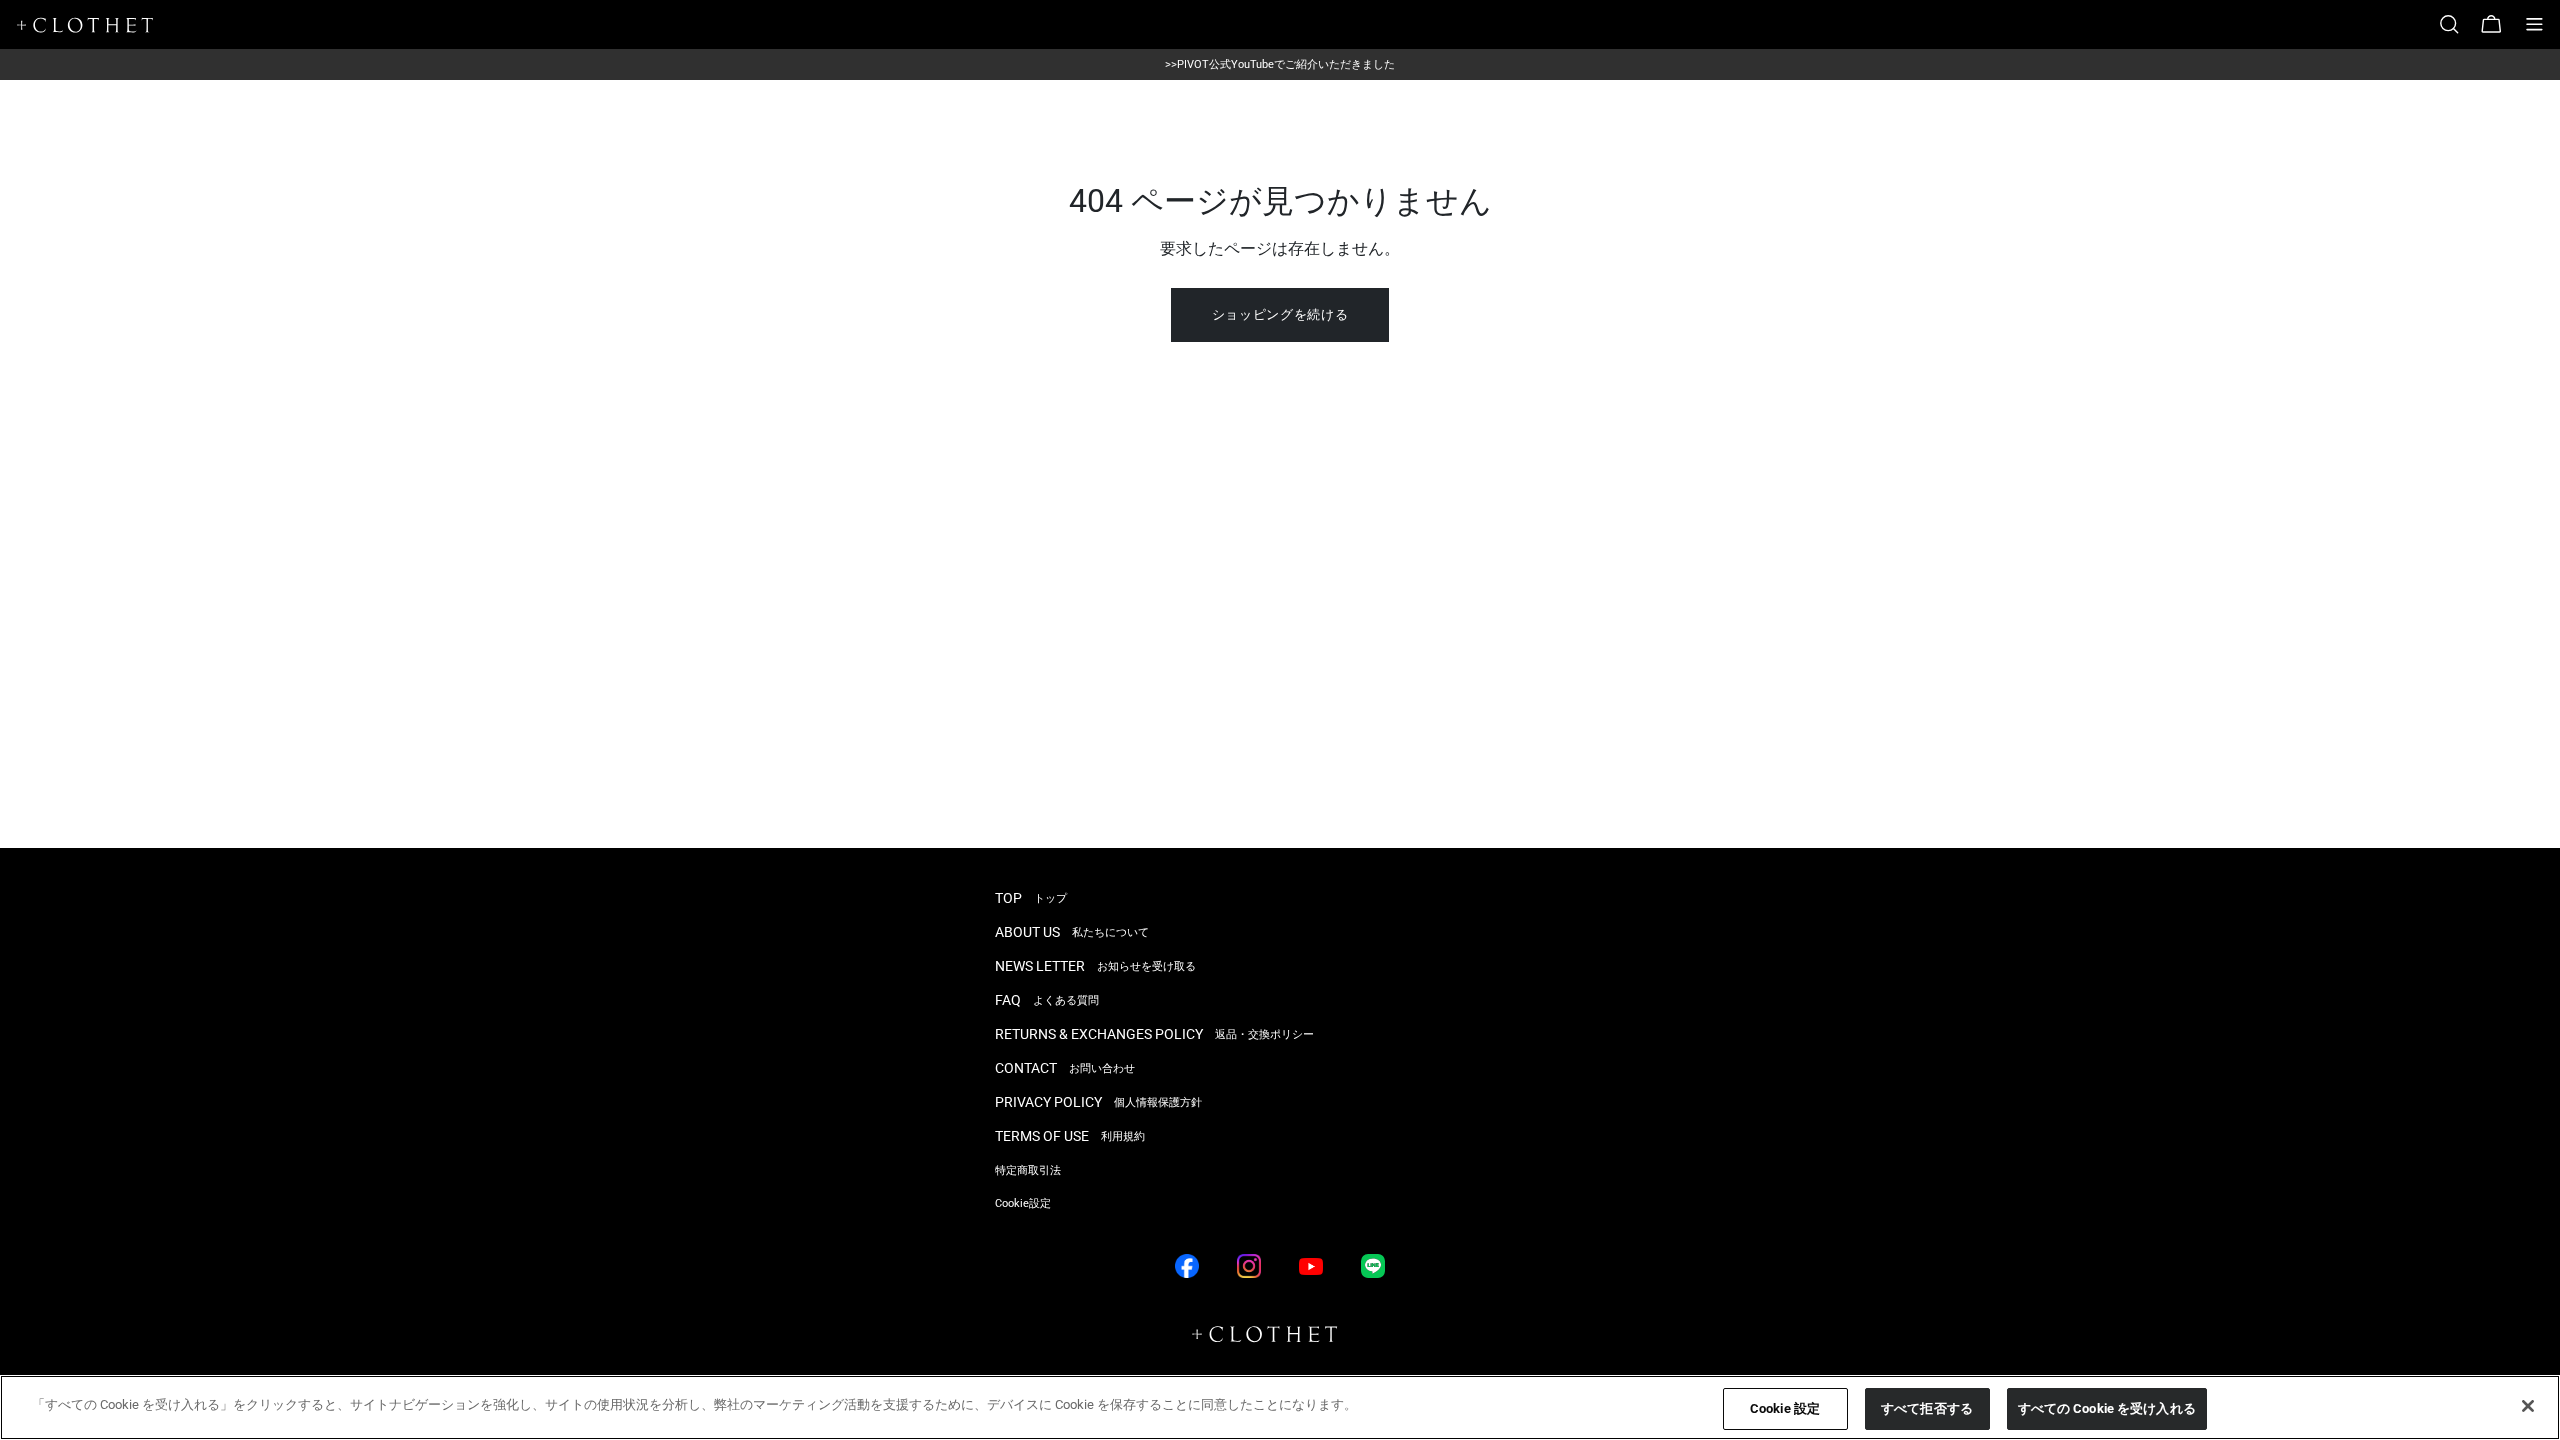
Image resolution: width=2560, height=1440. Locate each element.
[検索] (2457, 24)
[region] (1280, 1407)
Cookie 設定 (1785, 1408)
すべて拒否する (1927, 1408)
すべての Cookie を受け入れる (2107, 1408)
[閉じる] (2528, 1406)
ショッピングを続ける (1280, 314)
